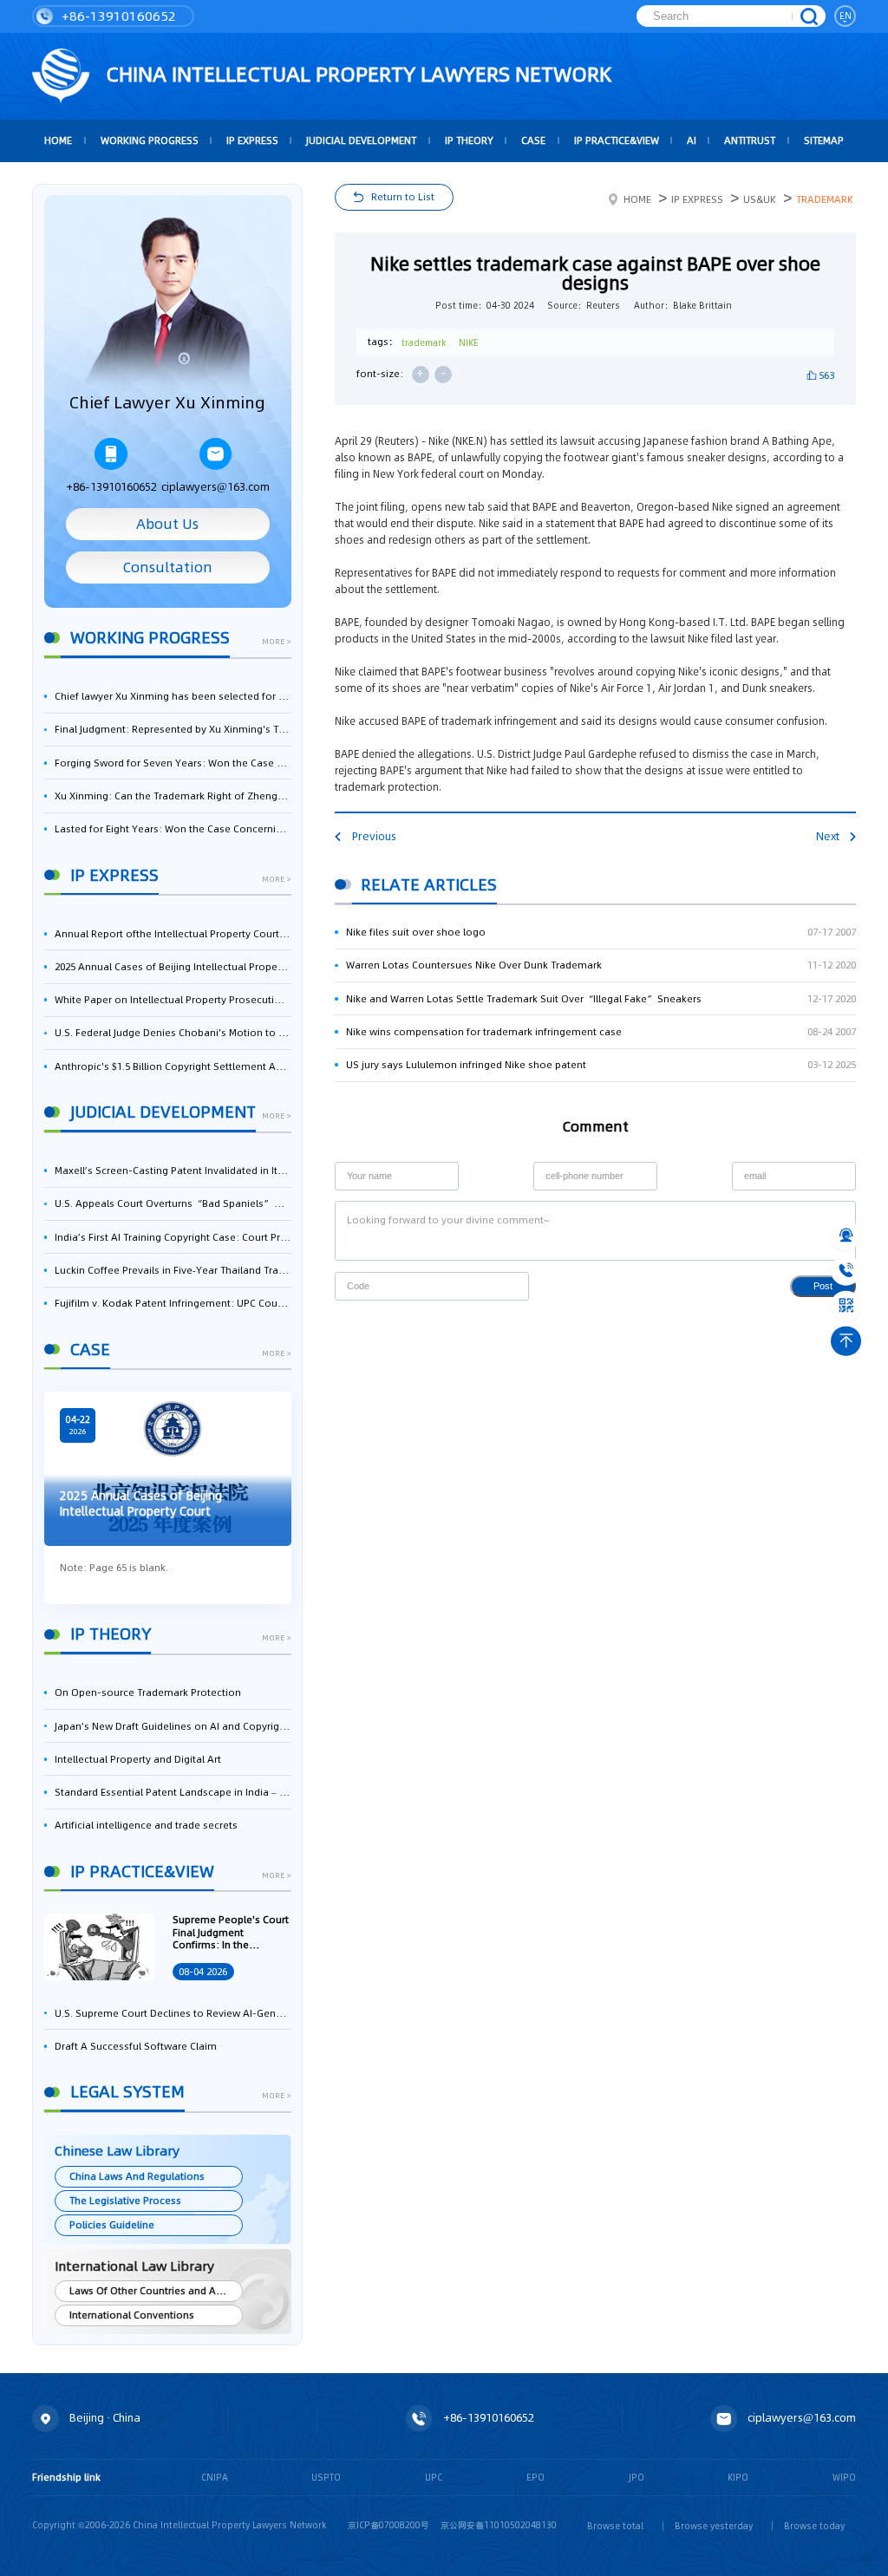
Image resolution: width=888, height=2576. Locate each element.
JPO (637, 2477)
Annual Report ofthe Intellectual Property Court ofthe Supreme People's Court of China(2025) (173, 934)
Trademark (825, 199)
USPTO (326, 2477)
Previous (374, 836)
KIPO (738, 2477)
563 (826, 375)
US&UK (760, 199)
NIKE (469, 342)
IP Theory (469, 140)
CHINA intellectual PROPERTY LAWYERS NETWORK (356, 74)
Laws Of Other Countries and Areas (153, 2291)
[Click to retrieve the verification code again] (503, 1286)
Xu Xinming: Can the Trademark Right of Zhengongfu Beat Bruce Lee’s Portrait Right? (173, 796)
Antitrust (750, 140)
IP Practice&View (617, 140)
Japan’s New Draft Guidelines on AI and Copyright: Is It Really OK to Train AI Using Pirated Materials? (173, 1726)
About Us (167, 524)
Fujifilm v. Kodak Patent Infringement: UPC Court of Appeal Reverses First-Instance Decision (173, 1303)
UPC (434, 2477)
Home (637, 199)
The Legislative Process (125, 2201)
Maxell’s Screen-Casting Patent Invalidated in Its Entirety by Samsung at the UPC (173, 1171)
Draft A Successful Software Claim (136, 2046)
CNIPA (215, 2477)
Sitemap (824, 140)
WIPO (844, 2477)
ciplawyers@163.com (215, 487)
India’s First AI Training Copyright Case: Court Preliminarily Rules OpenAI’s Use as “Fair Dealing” (173, 1237)
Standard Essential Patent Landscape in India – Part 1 (173, 1792)
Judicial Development (361, 140)
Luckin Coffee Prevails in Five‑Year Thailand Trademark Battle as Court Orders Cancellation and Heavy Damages (173, 1270)
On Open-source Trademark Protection (148, 1692)
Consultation (168, 567)
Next (828, 836)
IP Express (252, 140)
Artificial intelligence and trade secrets (146, 1825)
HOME (58, 140)
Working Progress (150, 140)
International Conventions (132, 2315)
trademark (424, 342)
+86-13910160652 (117, 16)
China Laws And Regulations (137, 2176)
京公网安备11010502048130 (499, 2525)
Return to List (403, 197)
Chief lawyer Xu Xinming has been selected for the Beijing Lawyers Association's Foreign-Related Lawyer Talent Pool (173, 696)
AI (692, 140)
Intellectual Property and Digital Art (138, 1759)
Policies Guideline (112, 2225)
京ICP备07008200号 (388, 2525)
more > (277, 642)
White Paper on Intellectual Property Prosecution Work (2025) (173, 1000)
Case (533, 140)
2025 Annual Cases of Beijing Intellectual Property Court (173, 967)
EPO (535, 2477)
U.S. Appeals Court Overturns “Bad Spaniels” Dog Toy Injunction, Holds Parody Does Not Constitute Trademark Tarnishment (173, 1203)
